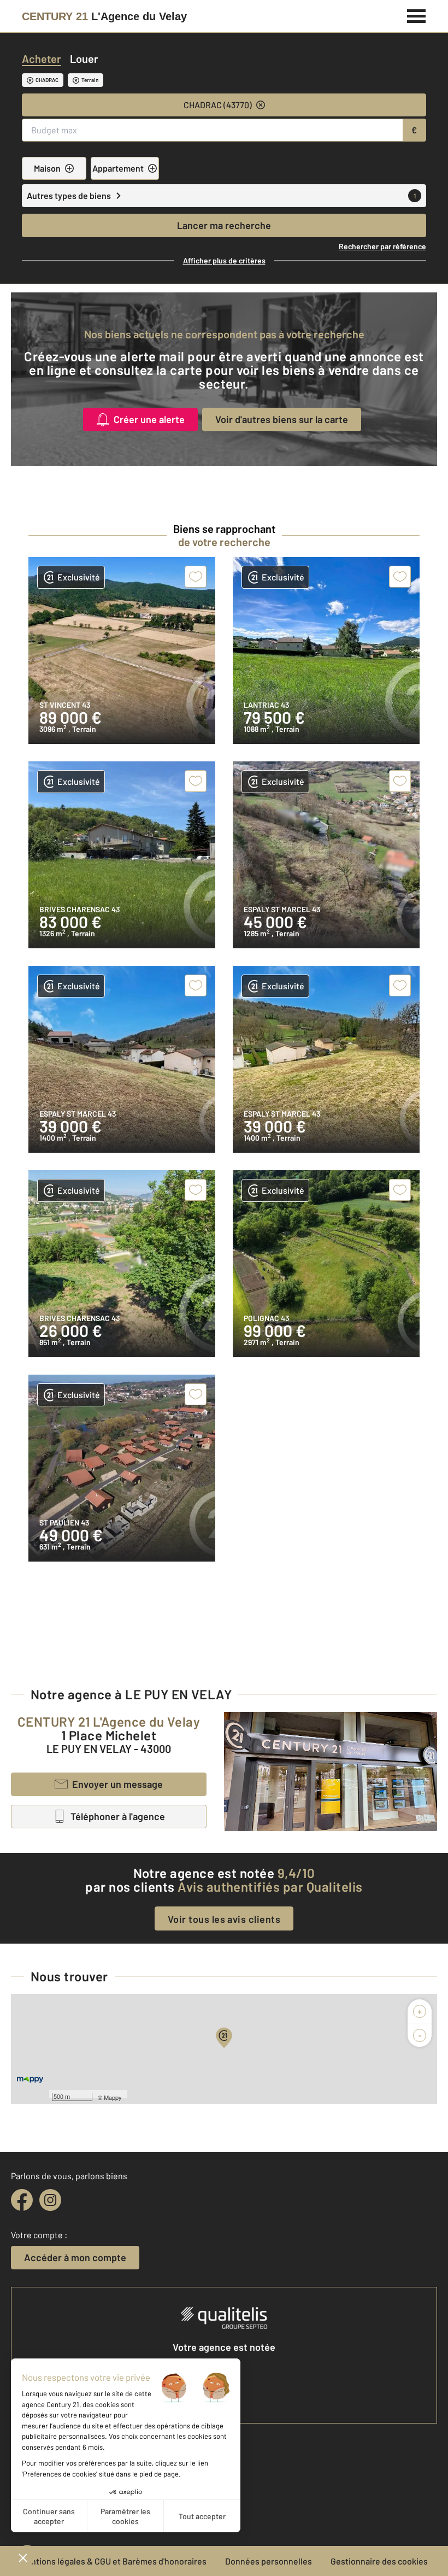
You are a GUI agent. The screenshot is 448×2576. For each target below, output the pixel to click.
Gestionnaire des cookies (379, 2561)
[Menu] (417, 15)
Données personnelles (269, 2561)
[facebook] (22, 2200)
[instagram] (50, 2200)
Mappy (113, 2097)
